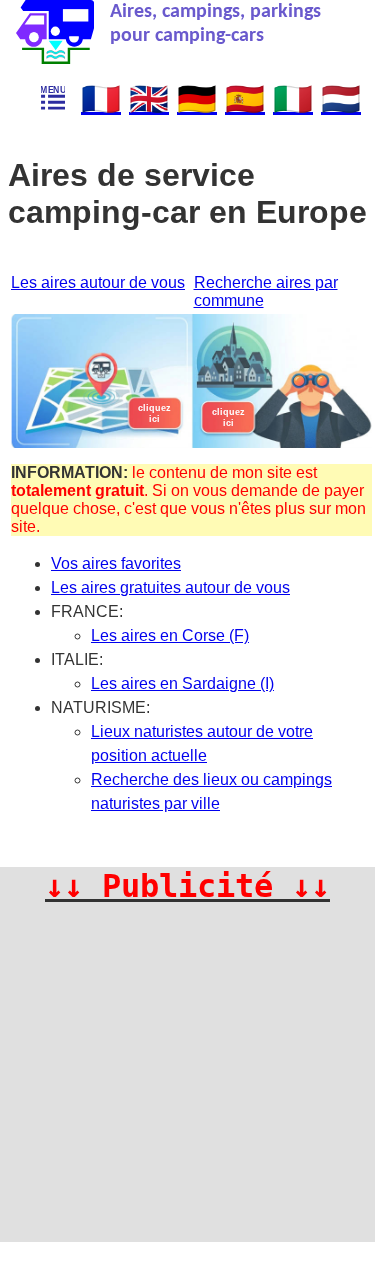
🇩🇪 (197, 99)
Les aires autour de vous (98, 282)
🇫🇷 (101, 99)
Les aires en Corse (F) (170, 635)
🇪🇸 (245, 99)
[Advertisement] (187, 1092)
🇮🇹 (293, 99)
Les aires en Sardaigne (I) (182, 683)
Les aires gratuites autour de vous (170, 587)
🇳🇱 (341, 99)
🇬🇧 (149, 99)
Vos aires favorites (116, 563)
